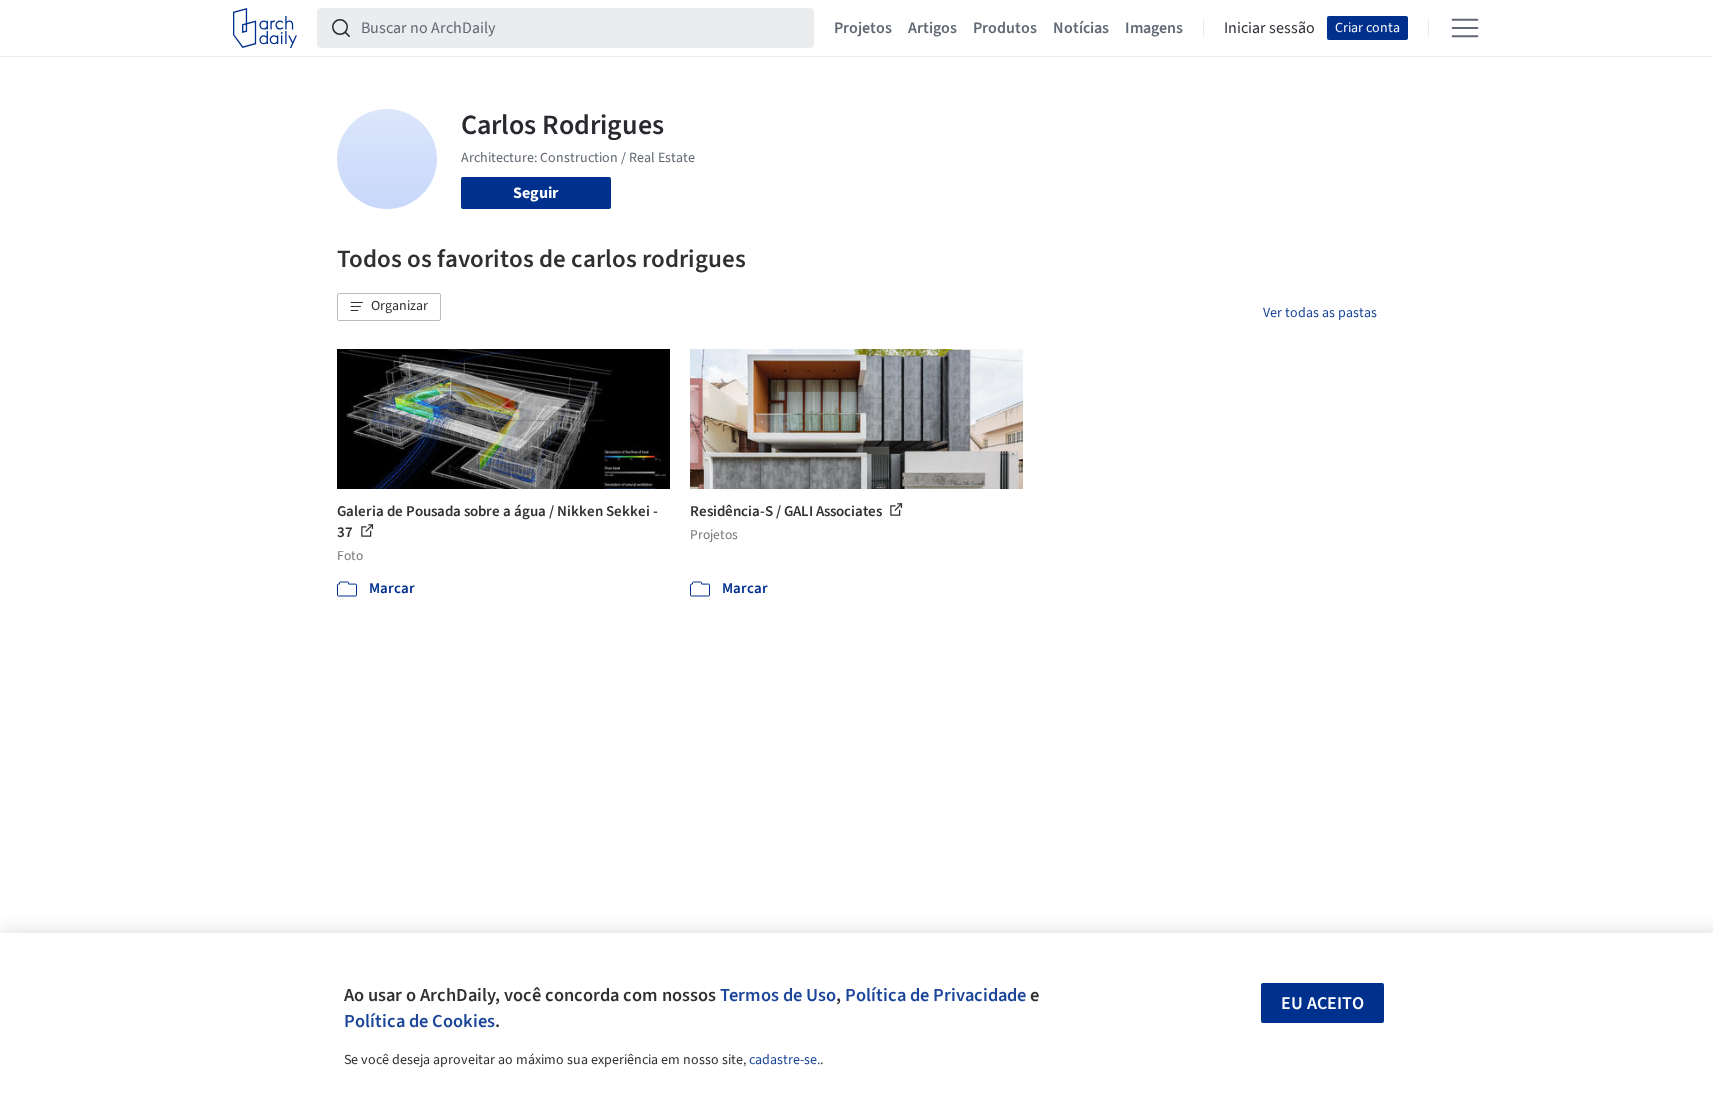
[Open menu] (1465, 28)
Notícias (1081, 28)
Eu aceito (1322, 1003)
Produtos (1005, 28)
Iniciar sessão (1269, 28)
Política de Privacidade (935, 995)
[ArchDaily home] (265, 28)
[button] (389, 307)
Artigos (932, 28)
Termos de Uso (778, 995)
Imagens (1154, 28)
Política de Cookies (419, 1021)
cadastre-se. (784, 1060)
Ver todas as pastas (1320, 313)
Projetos (863, 28)
